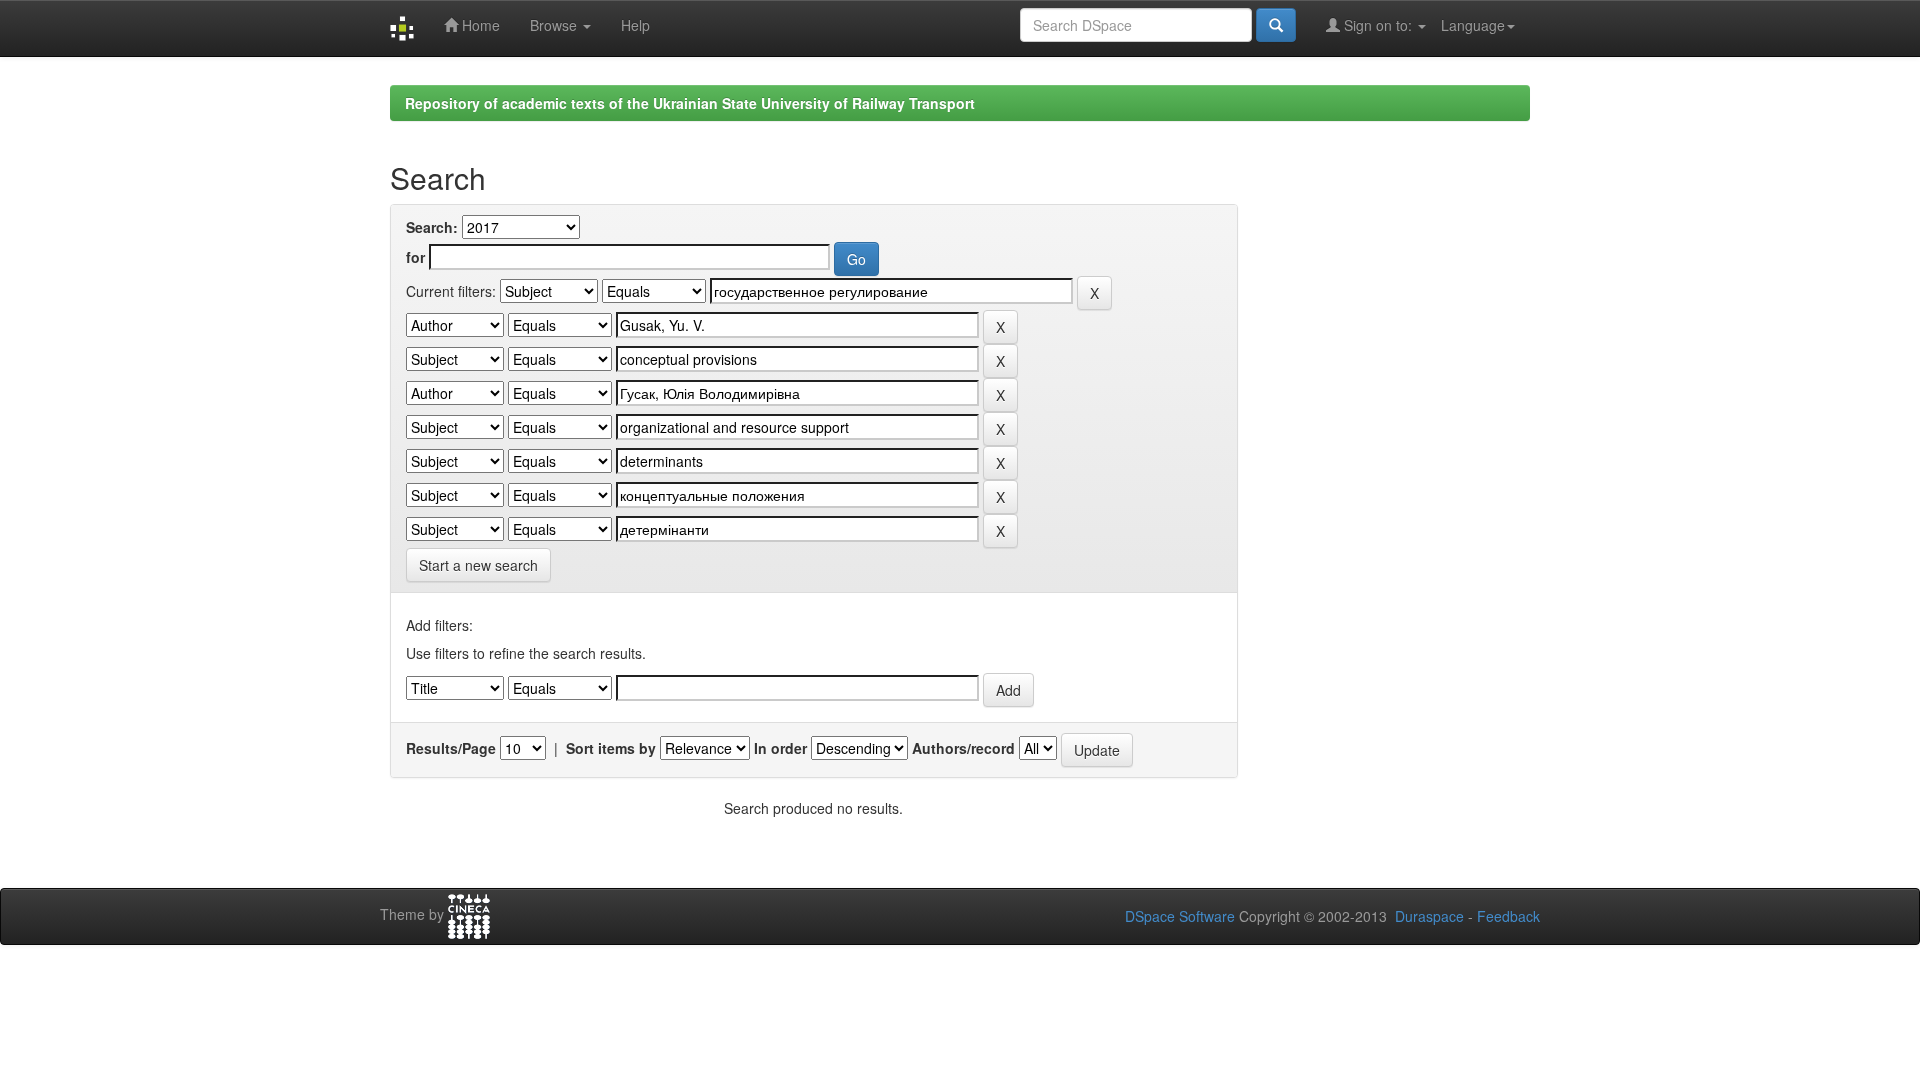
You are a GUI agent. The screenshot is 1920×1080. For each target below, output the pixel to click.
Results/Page (451, 748)
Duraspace (1429, 916)
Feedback (1508, 916)
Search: (432, 227)
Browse (555, 25)
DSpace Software (1180, 916)
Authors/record (963, 748)
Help (635, 25)
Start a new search (478, 565)
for (415, 257)
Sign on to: (1378, 25)
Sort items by (611, 748)
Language (1473, 25)
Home (479, 25)
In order (780, 748)
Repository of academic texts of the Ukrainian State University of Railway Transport (690, 103)
